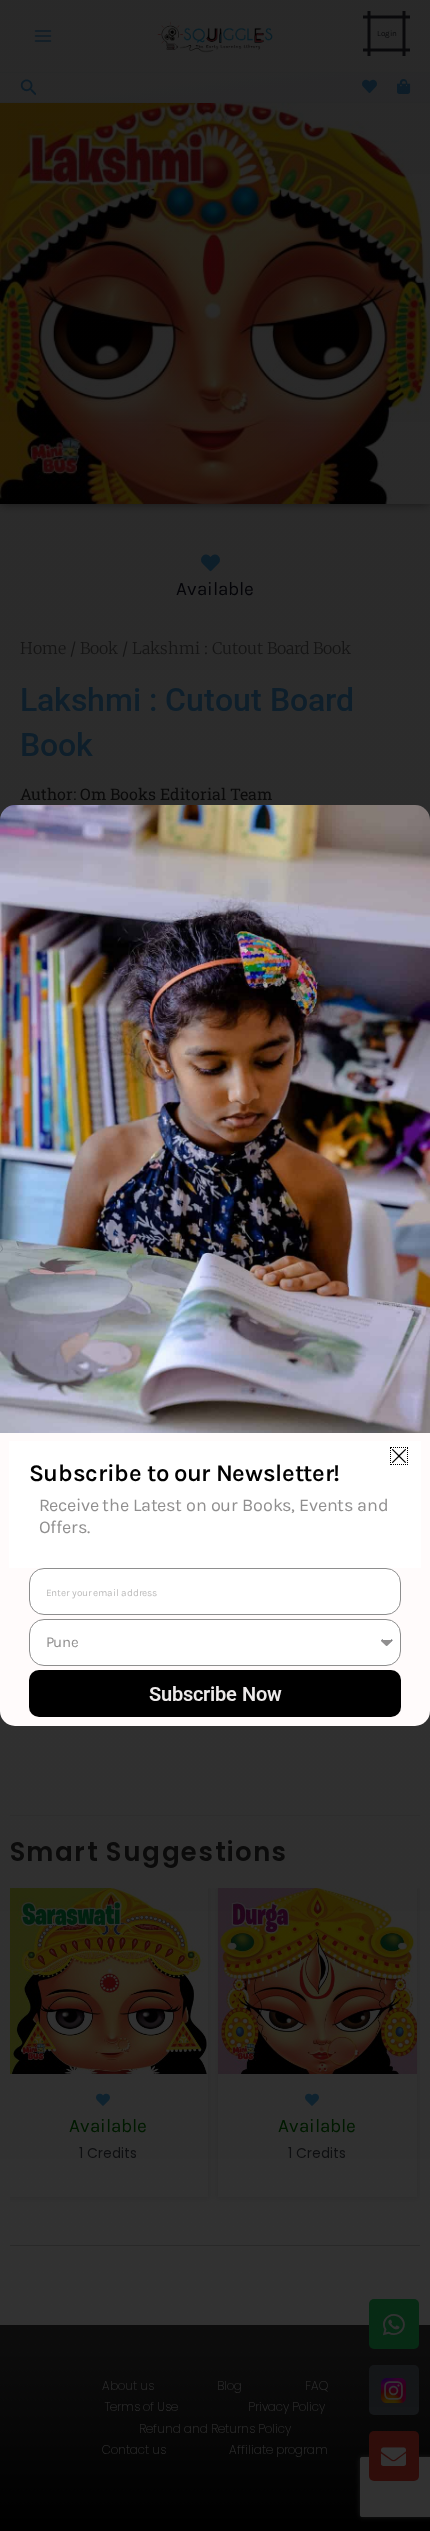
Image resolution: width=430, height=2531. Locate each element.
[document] (215, 1265)
